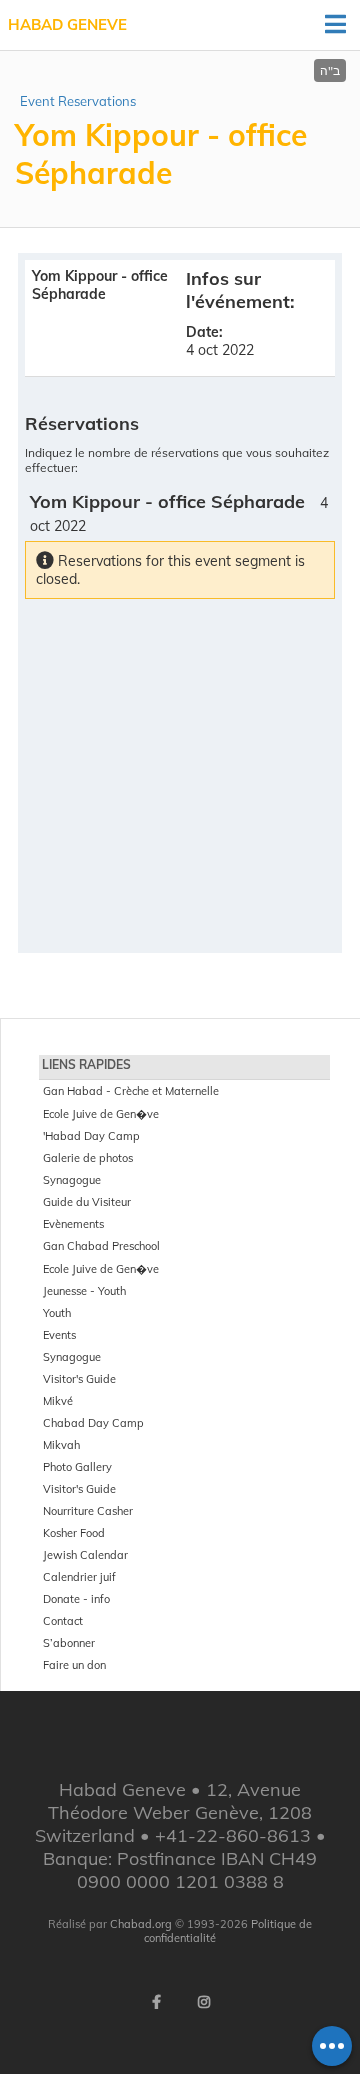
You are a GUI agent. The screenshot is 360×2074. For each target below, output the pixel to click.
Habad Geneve (67, 24)
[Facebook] (156, 2002)
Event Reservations (78, 101)
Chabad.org (141, 1924)
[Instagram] (204, 2002)
